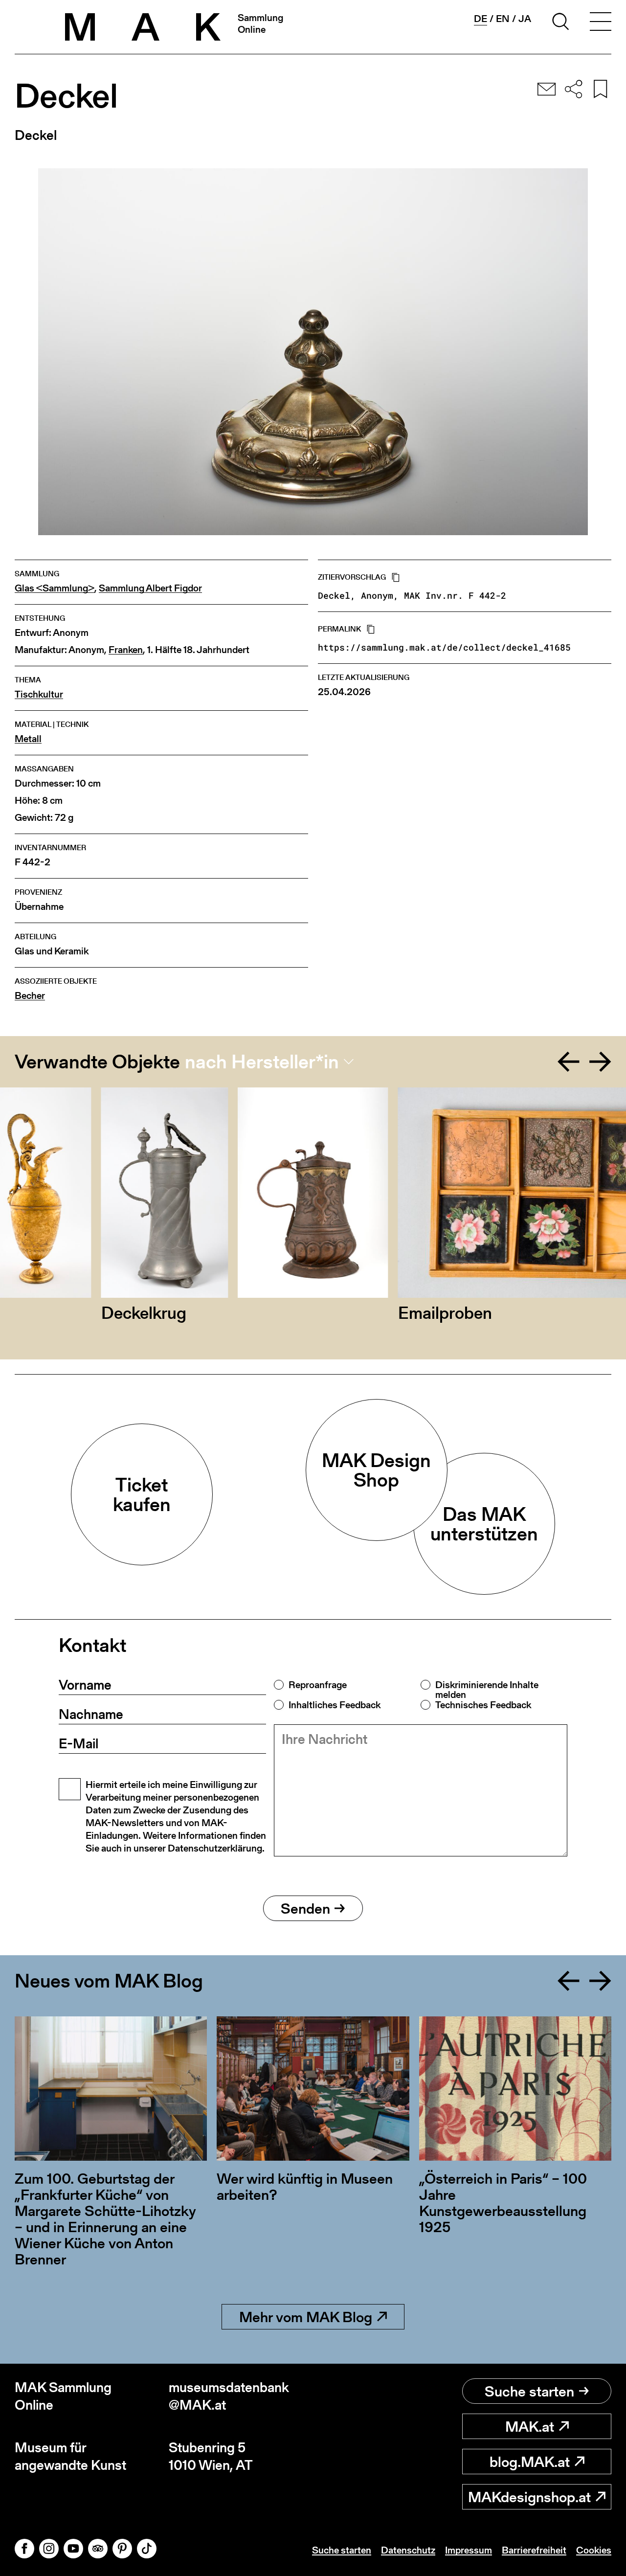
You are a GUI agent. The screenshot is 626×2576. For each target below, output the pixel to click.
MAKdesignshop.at (529, 2497)
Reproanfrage (318, 1685)
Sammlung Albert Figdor (150, 588)
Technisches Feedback (483, 1705)
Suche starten (529, 2391)
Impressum (469, 2550)
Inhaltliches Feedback (335, 1705)
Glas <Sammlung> (55, 588)
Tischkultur (39, 694)
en (503, 19)
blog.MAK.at (530, 2462)
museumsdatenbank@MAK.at (229, 2396)
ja (525, 19)
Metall (28, 739)
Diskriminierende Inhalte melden (487, 1690)
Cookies (594, 2550)
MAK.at (530, 2426)
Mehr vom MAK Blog (306, 2317)
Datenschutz (408, 2550)
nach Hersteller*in (262, 1062)
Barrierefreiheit (534, 2550)
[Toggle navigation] (601, 23)
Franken (126, 650)
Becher (30, 996)
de (481, 19)
